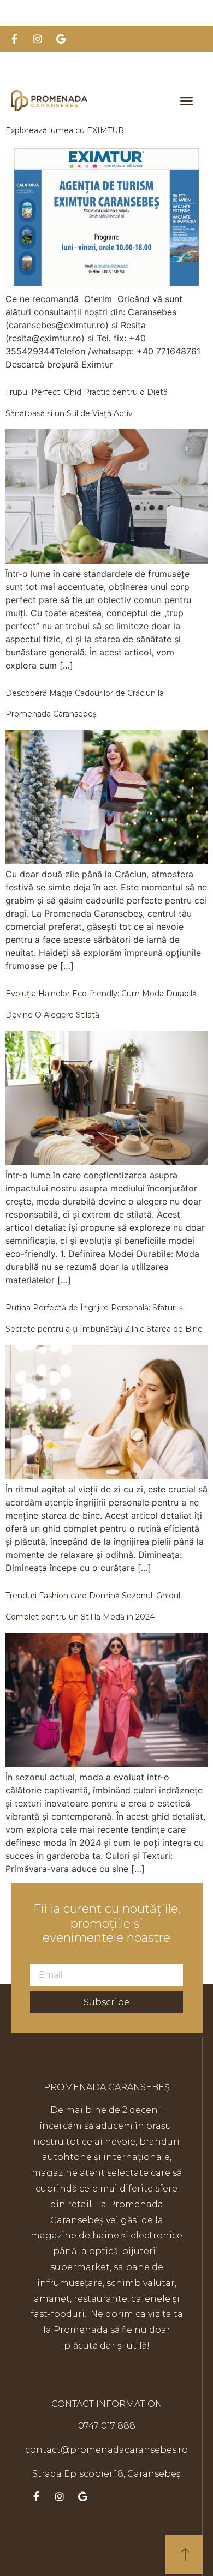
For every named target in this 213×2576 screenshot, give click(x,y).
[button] (187, 101)
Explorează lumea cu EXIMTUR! (66, 130)
